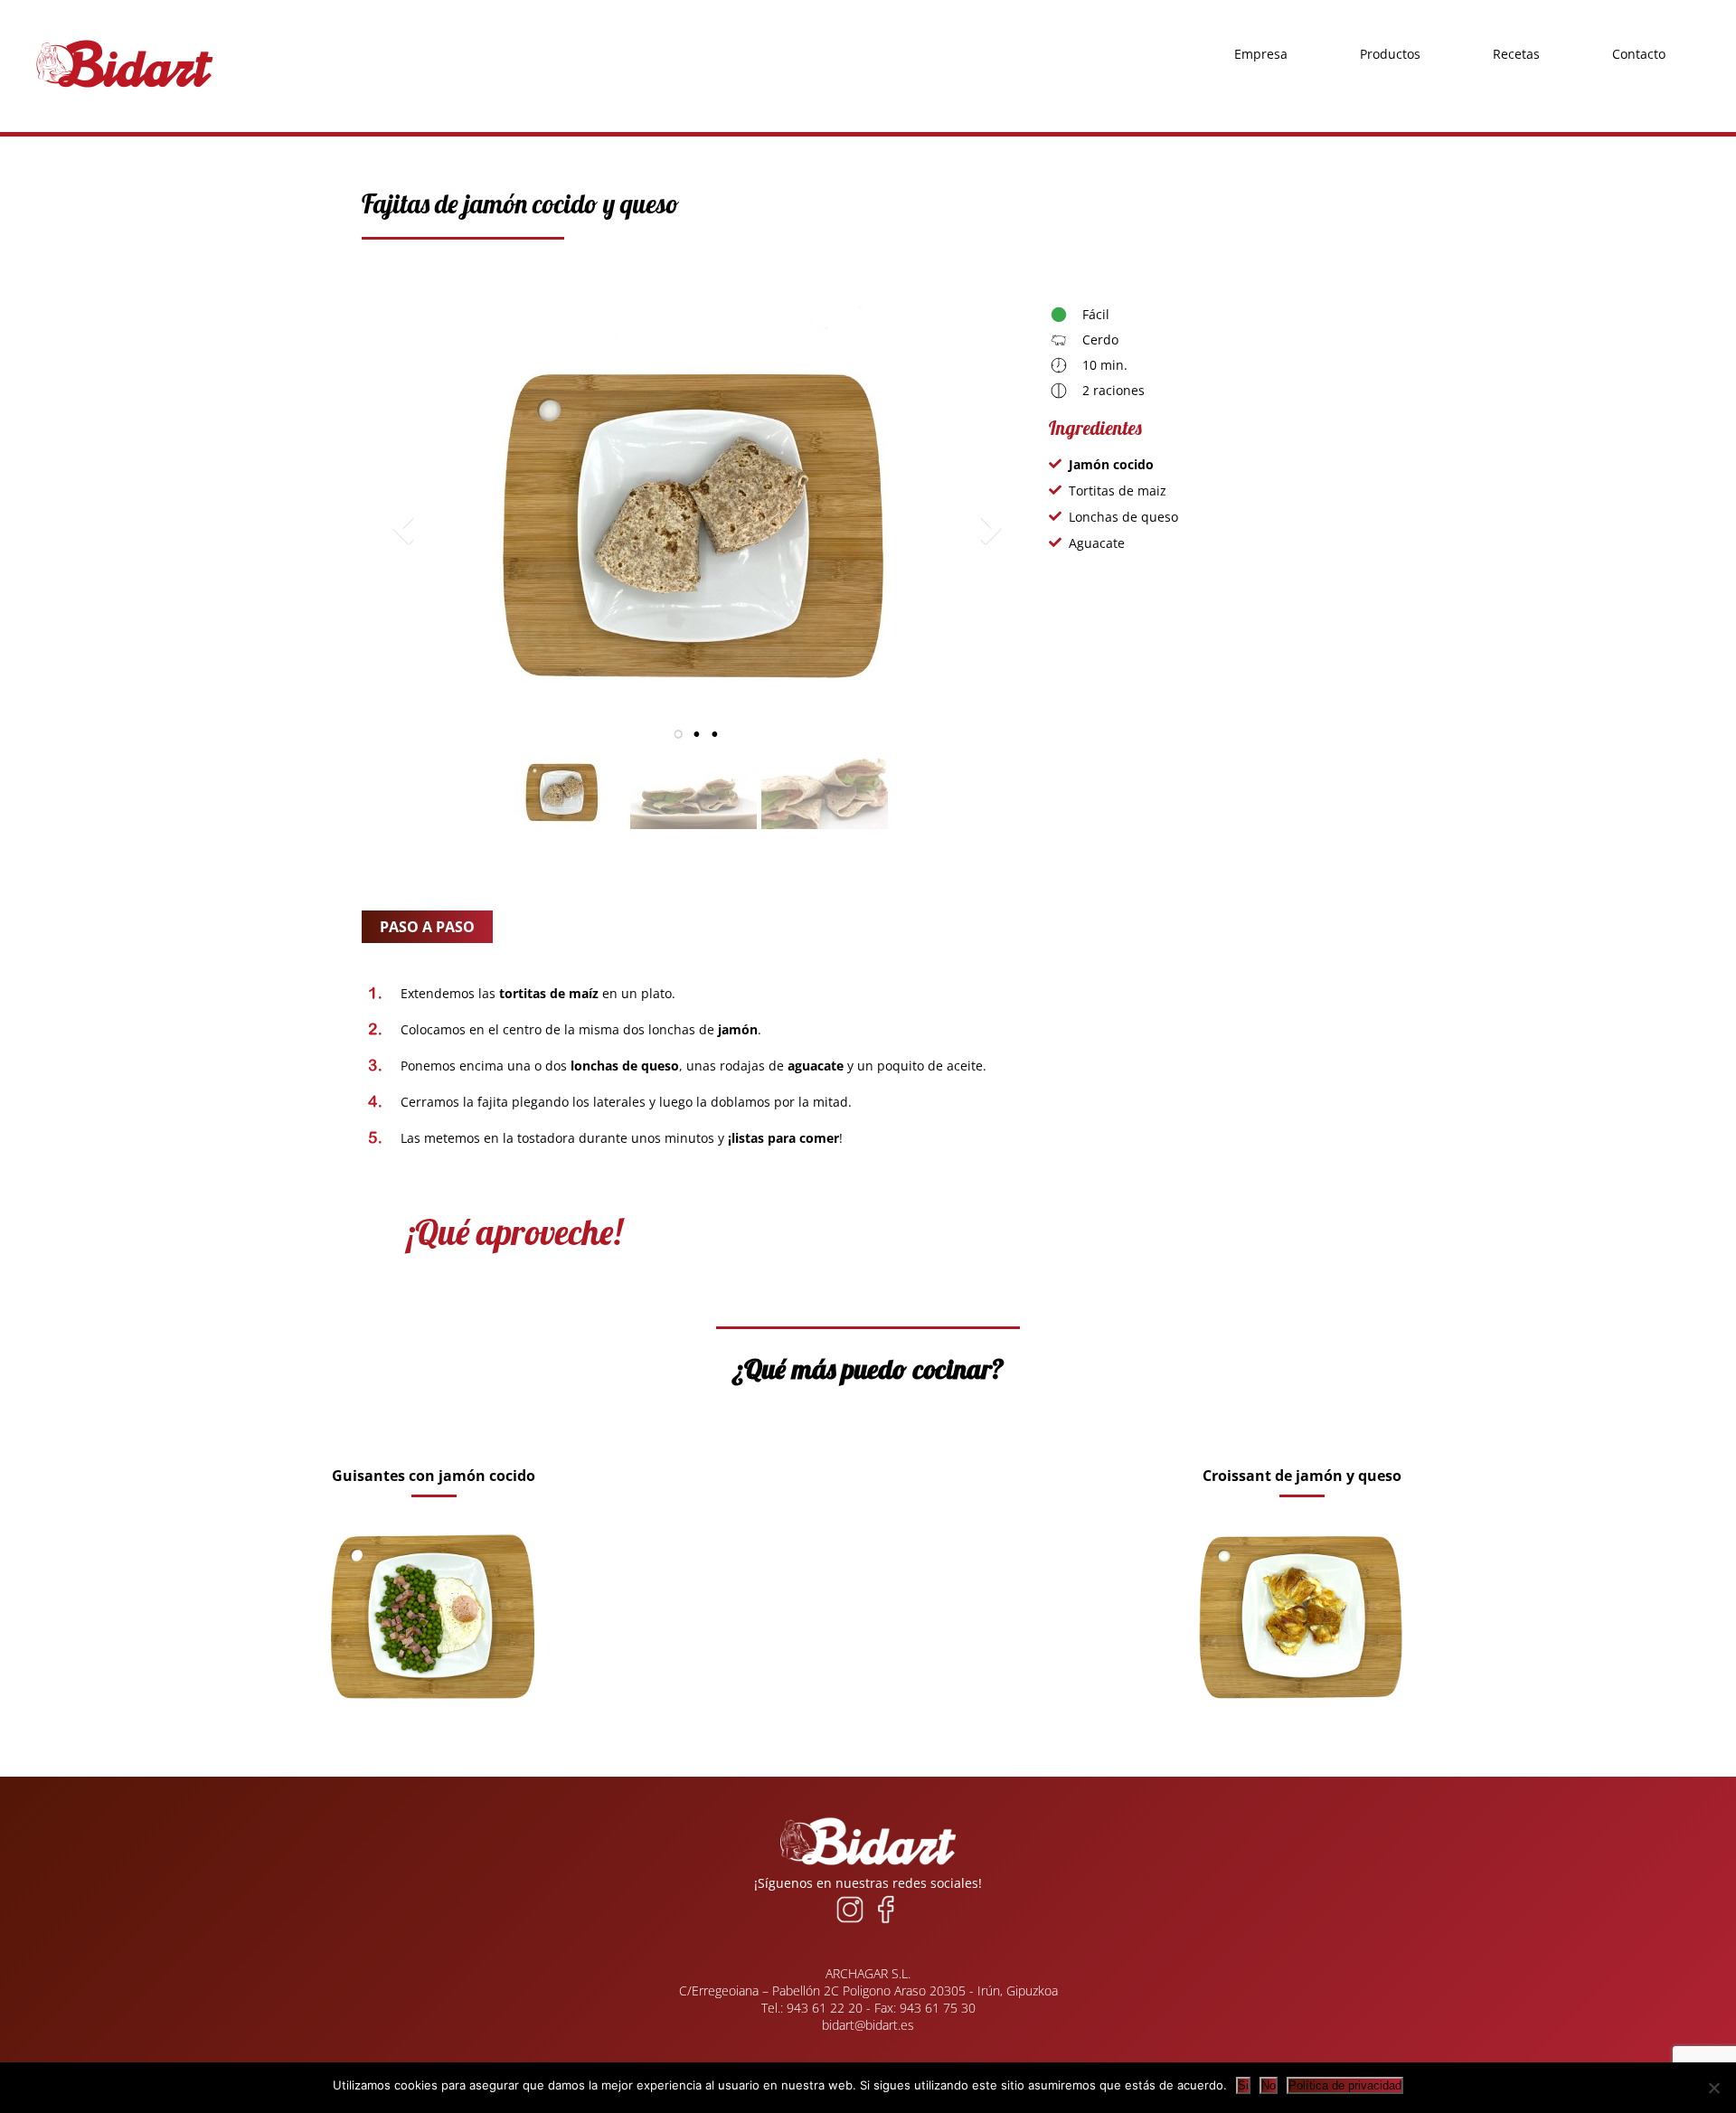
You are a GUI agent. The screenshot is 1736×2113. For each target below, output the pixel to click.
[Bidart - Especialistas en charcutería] (125, 88)
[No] (1713, 2088)
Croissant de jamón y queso (1302, 1476)
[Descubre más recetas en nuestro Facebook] (886, 1923)
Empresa (1261, 18)
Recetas (1516, 18)
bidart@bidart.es (868, 2025)
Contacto (1639, 18)
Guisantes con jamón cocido (434, 1476)
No (1269, 2085)
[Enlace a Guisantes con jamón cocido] (434, 1734)
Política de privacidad (1345, 2085)
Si (1243, 2085)
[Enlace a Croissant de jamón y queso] (1302, 1734)
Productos (1390, 18)
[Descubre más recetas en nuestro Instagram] (850, 1923)
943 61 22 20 (825, 2008)
